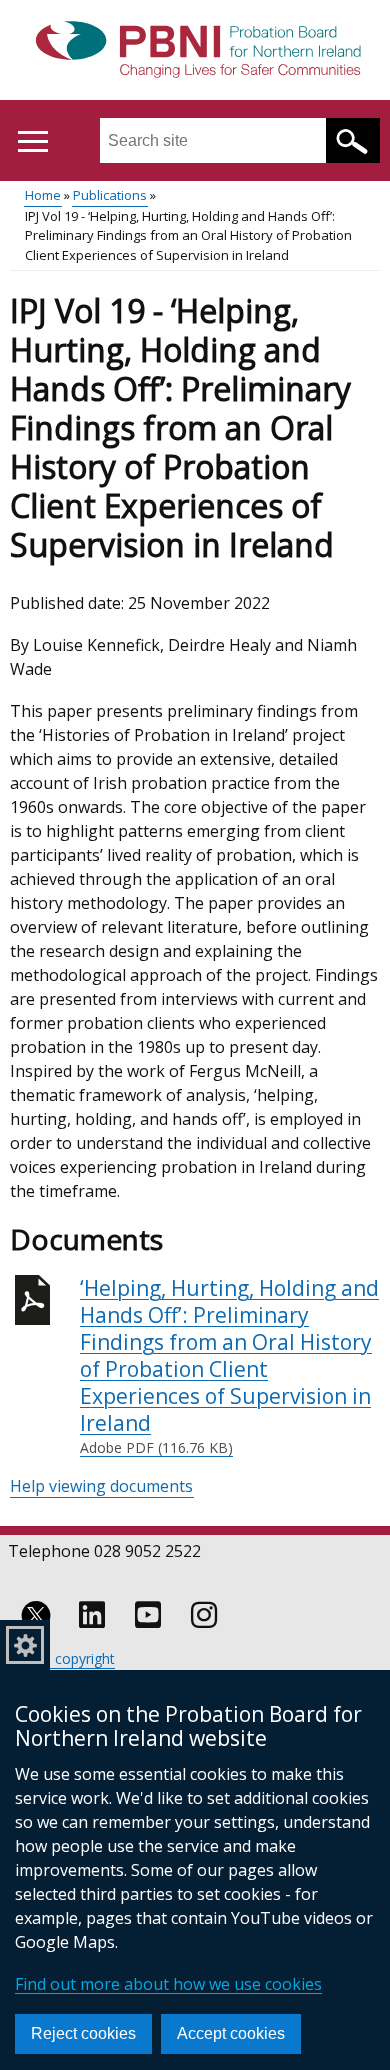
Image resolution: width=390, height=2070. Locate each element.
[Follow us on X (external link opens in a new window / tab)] (36, 1615)
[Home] (195, 51)
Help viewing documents (101, 1486)
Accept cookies (231, 2033)
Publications (110, 195)
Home (43, 195)
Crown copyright (62, 1658)
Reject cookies (83, 2033)
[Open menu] (32, 141)
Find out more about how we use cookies (168, 1984)
